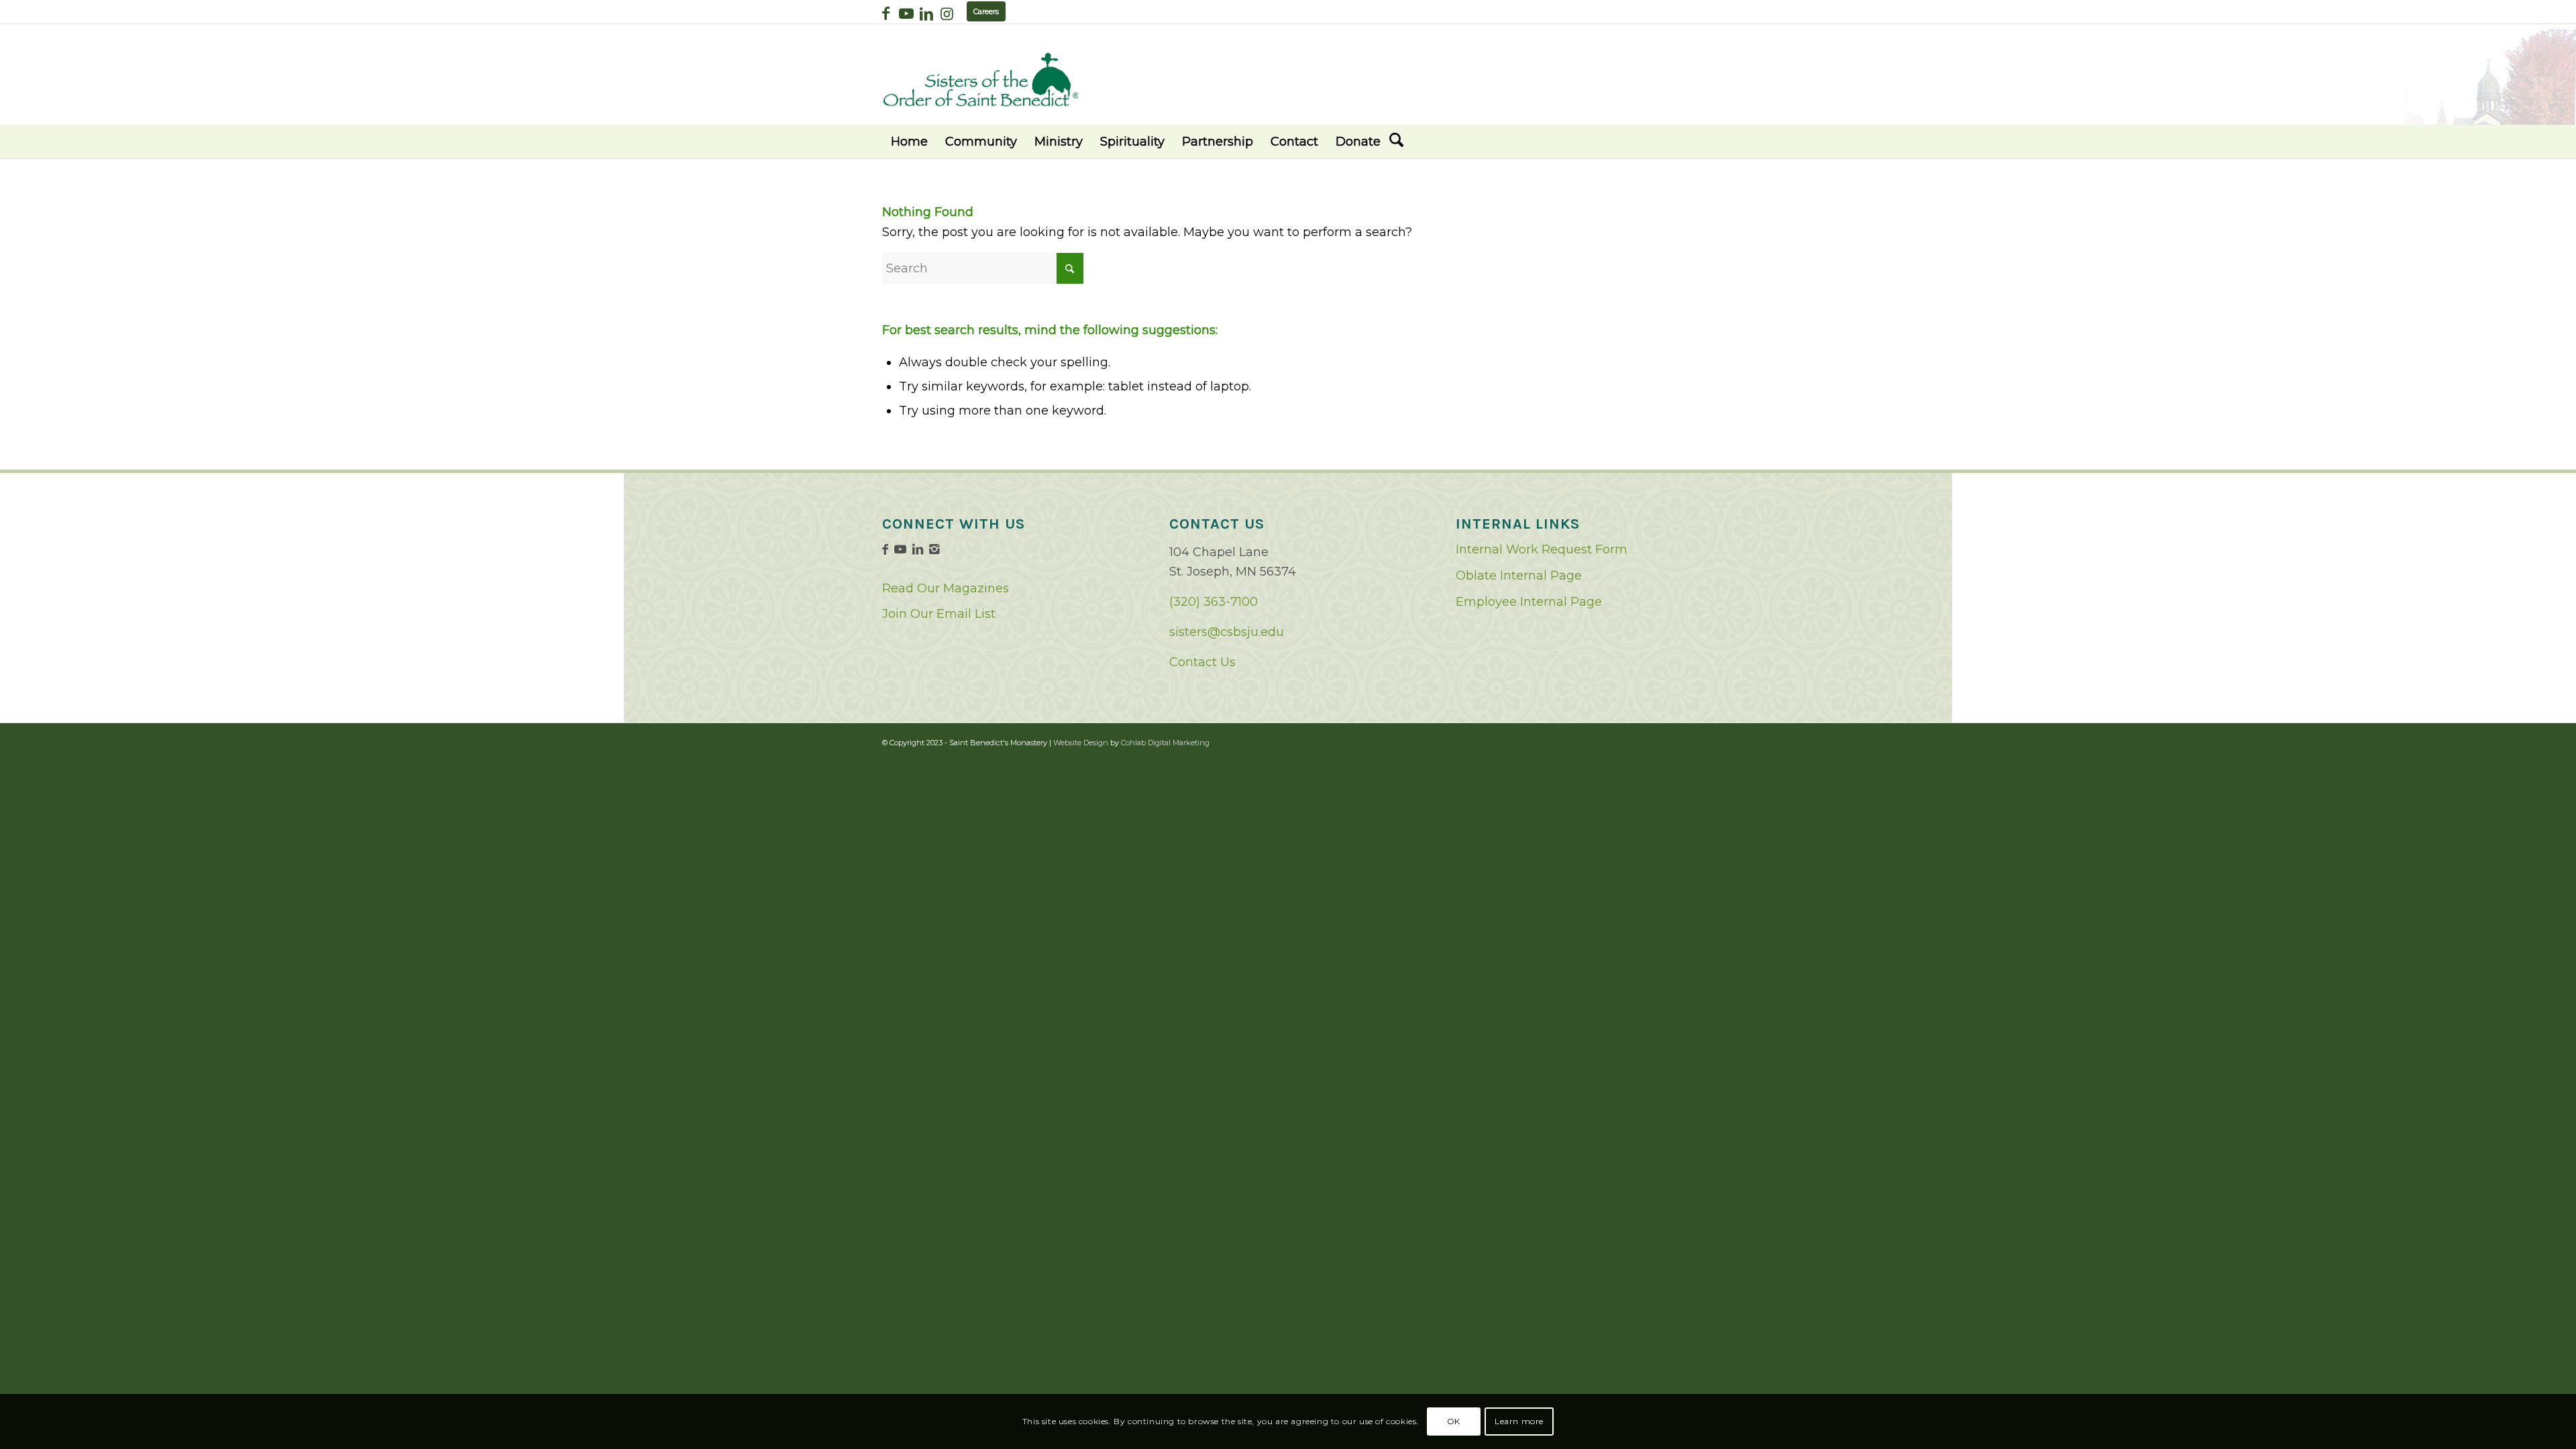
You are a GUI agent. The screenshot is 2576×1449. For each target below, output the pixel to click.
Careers (986, 11)
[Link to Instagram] (947, 13)
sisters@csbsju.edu (1227, 632)
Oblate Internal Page (1519, 576)
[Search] (1396, 142)
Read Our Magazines (946, 588)
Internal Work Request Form (1542, 549)
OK (1454, 1421)
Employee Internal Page (1529, 602)
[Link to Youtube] (906, 13)
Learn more (1519, 1421)
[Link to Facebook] (886, 13)
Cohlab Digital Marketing (1165, 743)
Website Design (1081, 743)
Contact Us (1202, 662)
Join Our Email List (939, 614)
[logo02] (981, 79)
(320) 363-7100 (1214, 602)
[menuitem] (909, 142)
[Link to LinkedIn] (926, 13)
